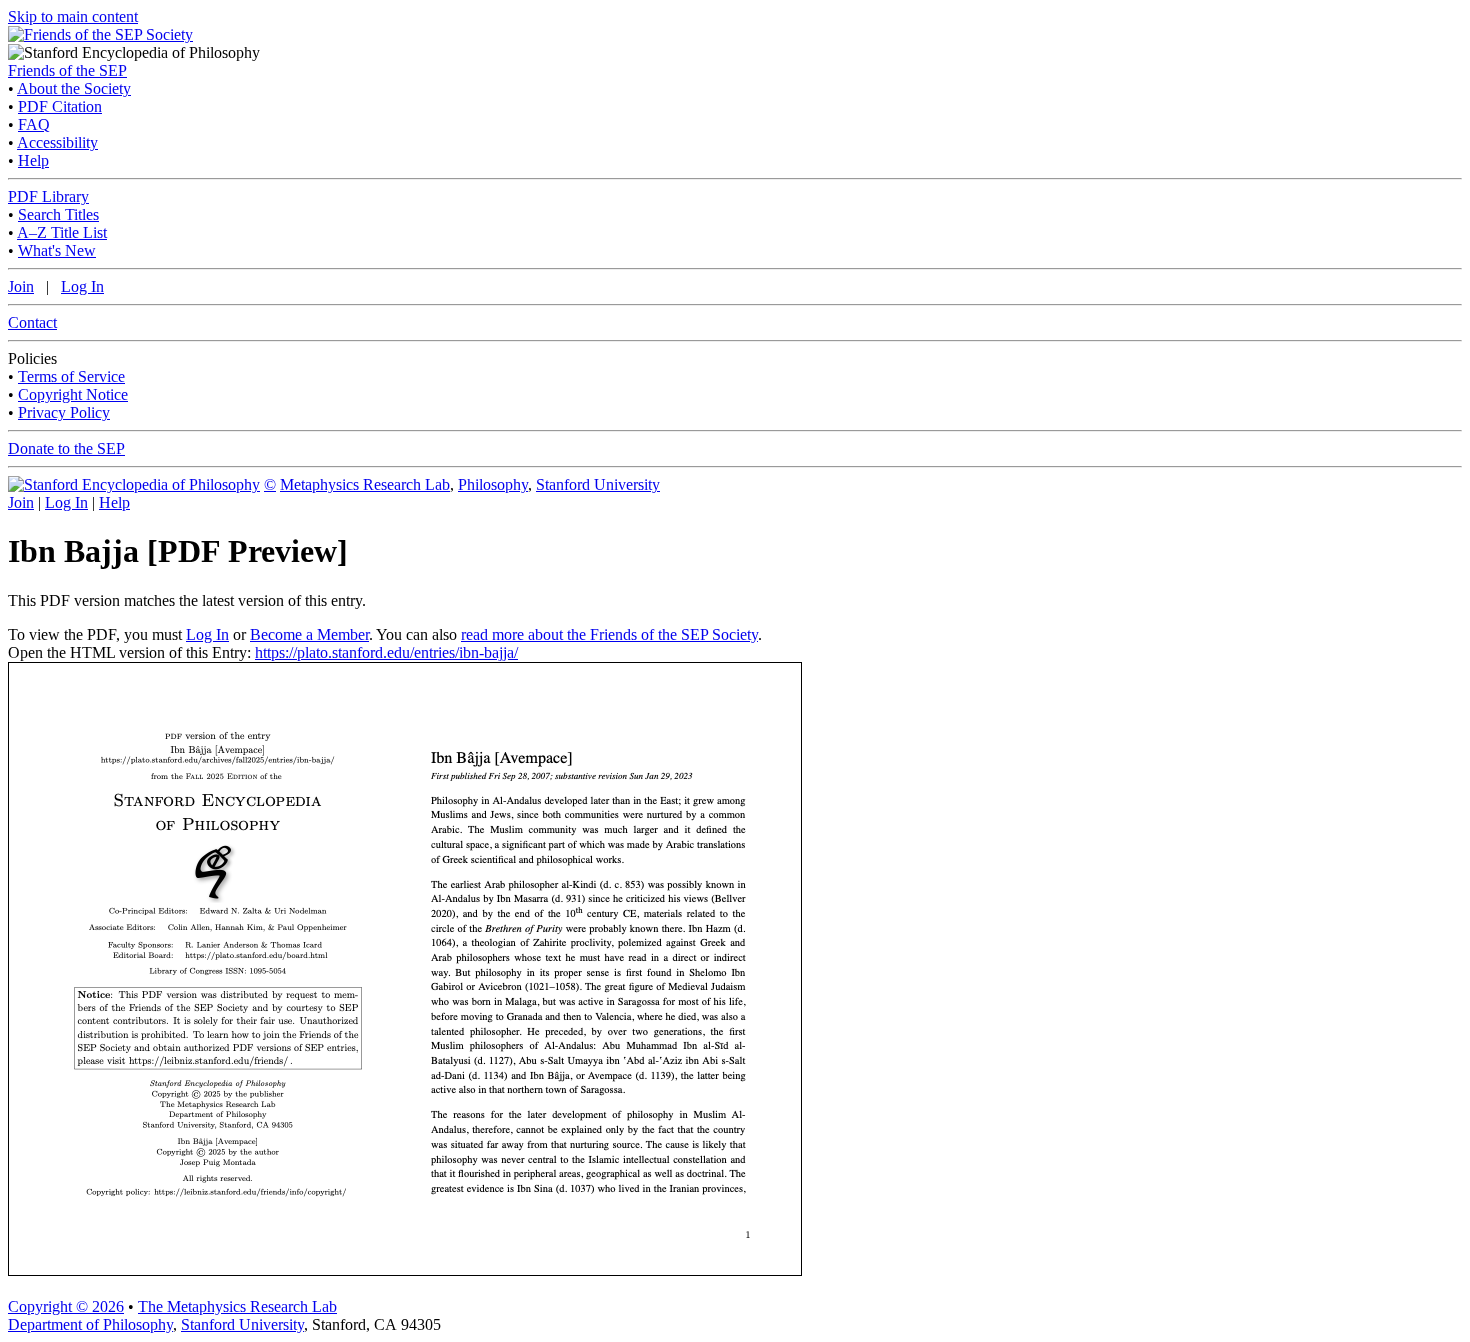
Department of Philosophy (90, 1324)
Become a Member (309, 634)
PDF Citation (60, 106)
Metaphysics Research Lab (365, 484)
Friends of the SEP (67, 70)
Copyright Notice (73, 394)
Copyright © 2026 (66, 1306)
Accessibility (57, 142)
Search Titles (58, 214)
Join (21, 286)
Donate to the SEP (66, 448)
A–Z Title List (62, 232)
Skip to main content (73, 16)
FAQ (34, 124)
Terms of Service (71, 376)
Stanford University (598, 484)
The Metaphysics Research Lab (237, 1306)
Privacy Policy (64, 412)
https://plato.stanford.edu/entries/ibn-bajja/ (386, 652)
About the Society (74, 88)
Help (33, 160)
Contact (32, 322)
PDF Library (48, 196)
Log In (82, 286)
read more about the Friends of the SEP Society (609, 634)
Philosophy (493, 484)
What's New (57, 250)
